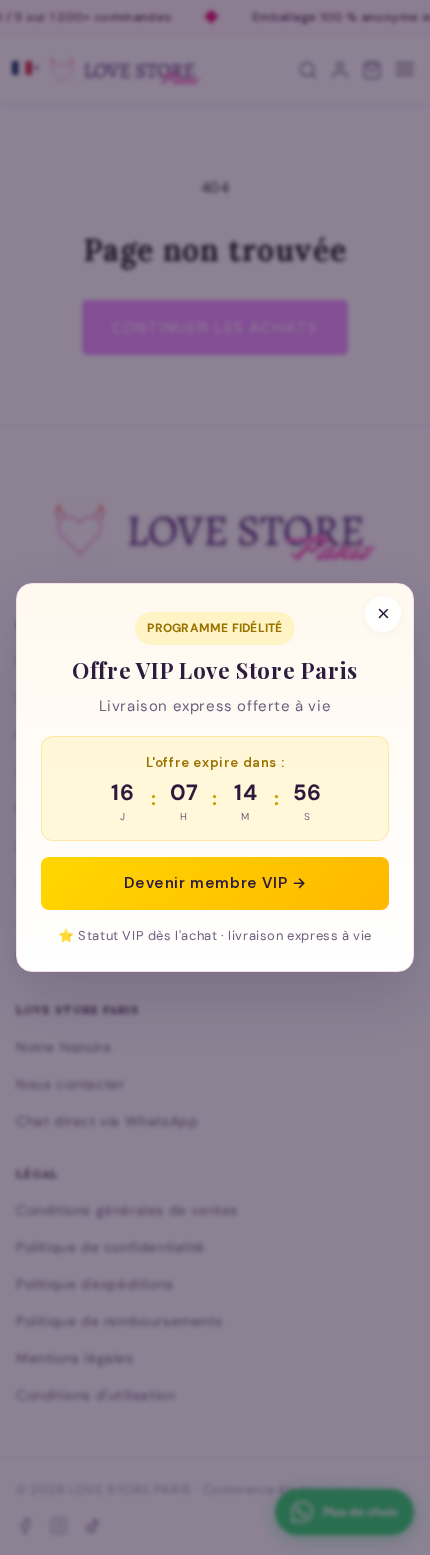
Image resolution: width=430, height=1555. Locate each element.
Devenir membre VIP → (215, 883)
